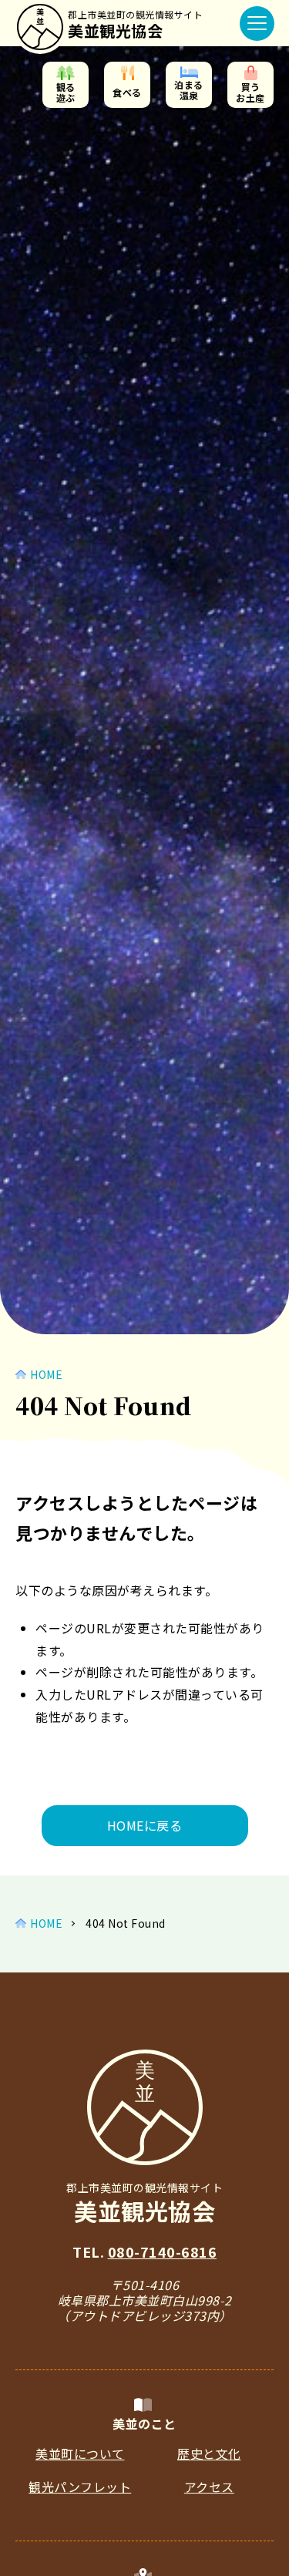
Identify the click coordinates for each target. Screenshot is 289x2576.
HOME (46, 1374)
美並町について (80, 2453)
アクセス (209, 2487)
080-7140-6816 (163, 2251)
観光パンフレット (80, 2487)
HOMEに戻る (145, 1825)
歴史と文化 (209, 2453)
